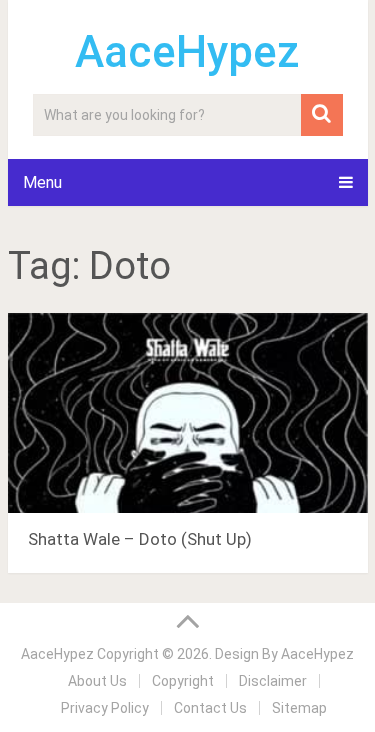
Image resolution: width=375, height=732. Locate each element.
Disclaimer (273, 681)
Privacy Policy (105, 708)
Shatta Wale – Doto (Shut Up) (140, 539)
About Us (97, 681)
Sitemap (299, 708)
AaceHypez (187, 52)
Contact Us (210, 708)
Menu (42, 182)
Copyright (183, 681)
